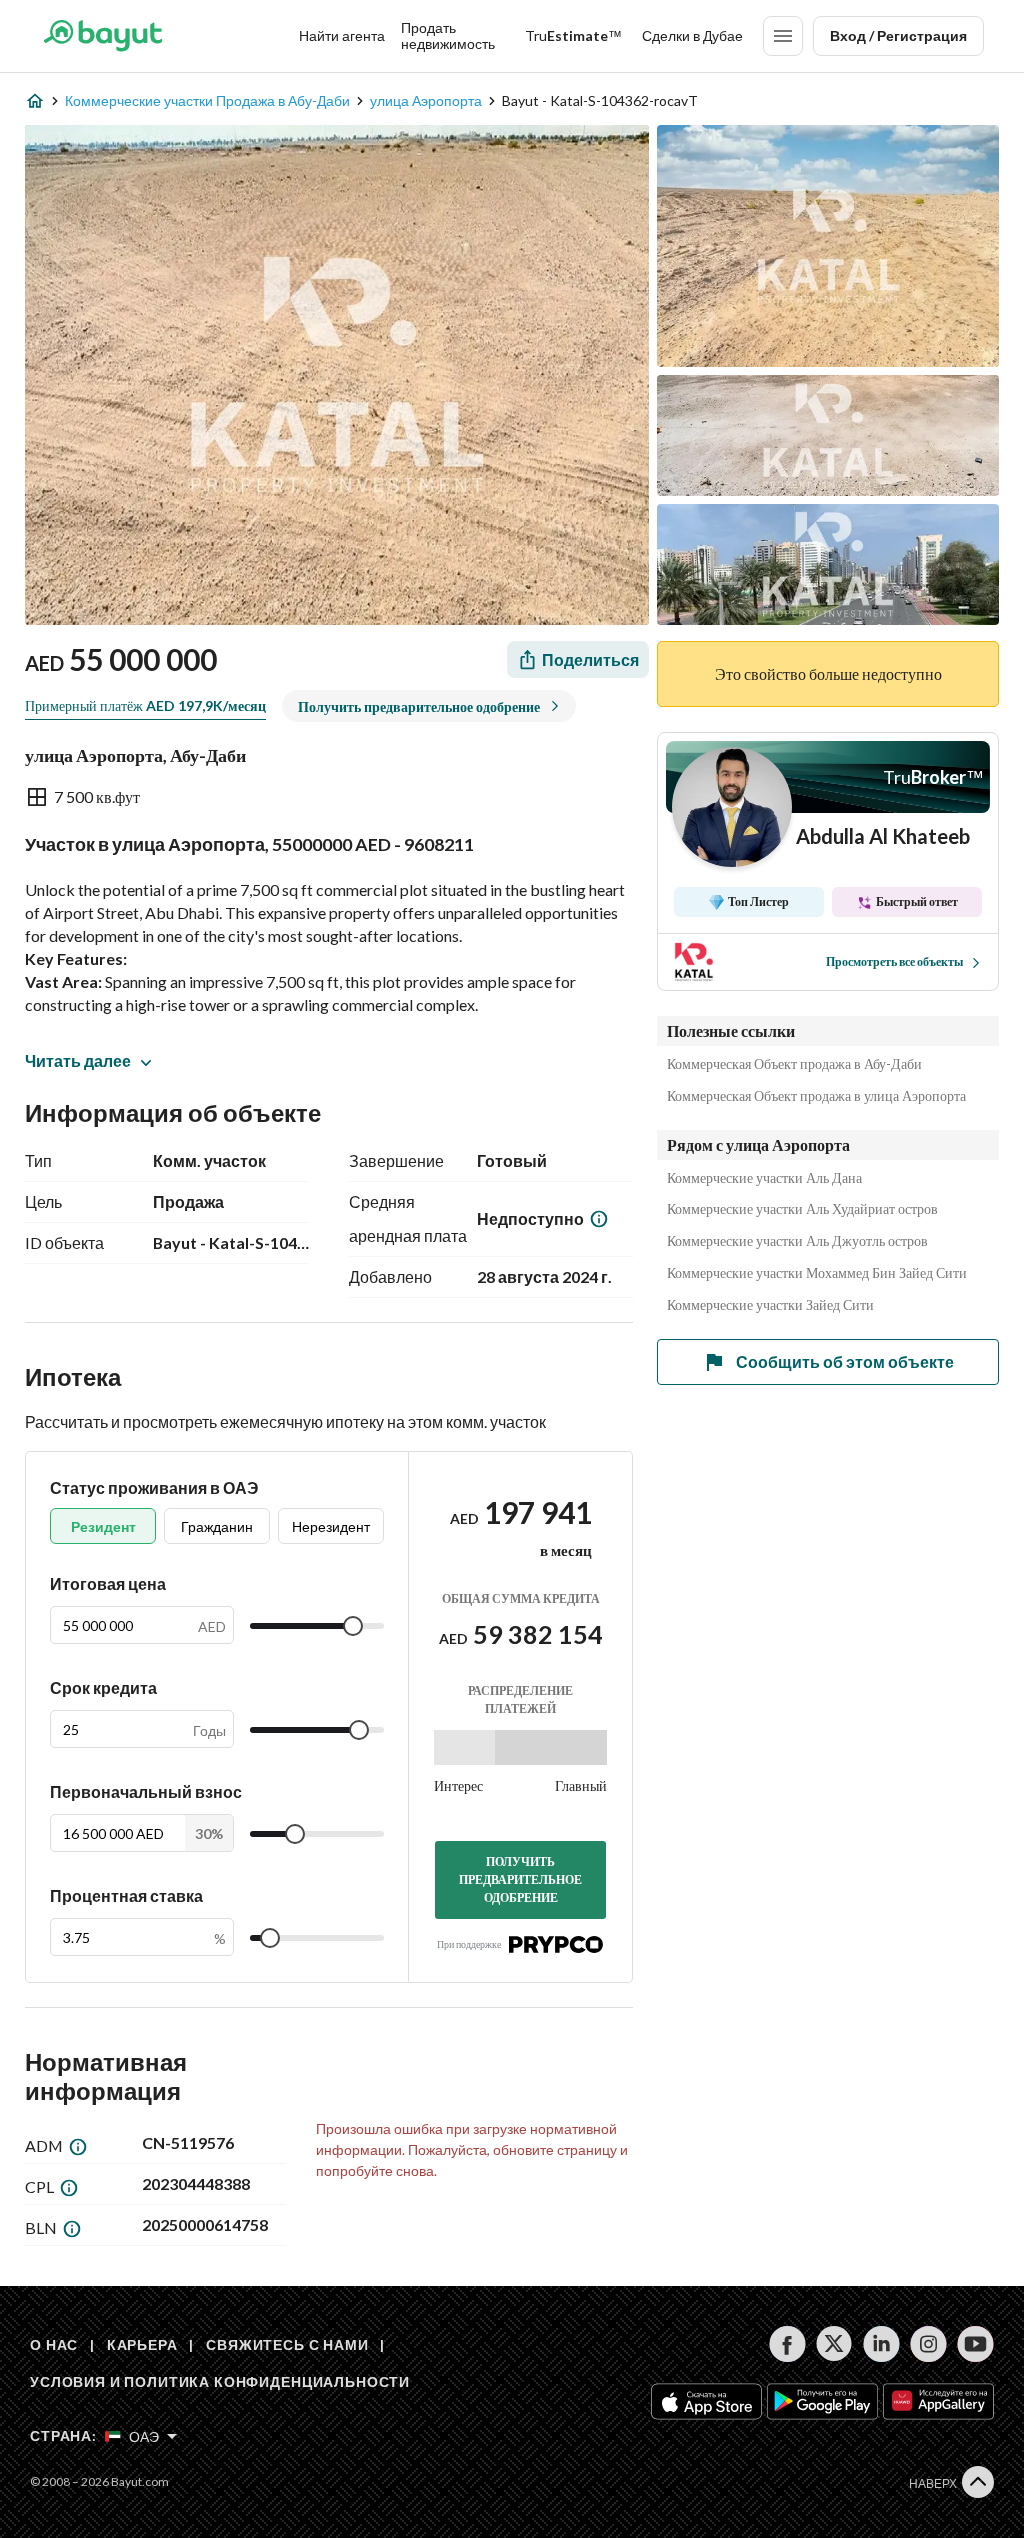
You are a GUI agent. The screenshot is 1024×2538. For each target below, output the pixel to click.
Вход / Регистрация (898, 35)
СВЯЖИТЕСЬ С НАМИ (287, 2344)
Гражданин (217, 1526)
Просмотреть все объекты (894, 961)
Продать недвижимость (448, 35)
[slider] (353, 1626)
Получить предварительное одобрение (520, 1879)
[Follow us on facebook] (787, 2344)
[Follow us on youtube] (975, 2344)
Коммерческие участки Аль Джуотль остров (797, 1241)
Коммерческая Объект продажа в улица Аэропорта (816, 1096)
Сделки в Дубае (692, 35)
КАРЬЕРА (142, 2344)
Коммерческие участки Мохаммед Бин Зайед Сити (817, 1273)
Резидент (103, 1526)
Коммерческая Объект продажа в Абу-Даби (794, 1064)
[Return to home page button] (102, 36)
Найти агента (342, 35)
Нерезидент (331, 1526)
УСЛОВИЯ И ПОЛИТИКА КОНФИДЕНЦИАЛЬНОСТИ (220, 2381)
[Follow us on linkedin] (881, 2344)
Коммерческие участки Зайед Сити (770, 1305)
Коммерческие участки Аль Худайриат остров (802, 1209)
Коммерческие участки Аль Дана (764, 1178)
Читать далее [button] (78, 1060)
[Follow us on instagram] (928, 2344)
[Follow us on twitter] (834, 2344)
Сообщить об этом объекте (845, 1361)
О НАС (54, 2344)
